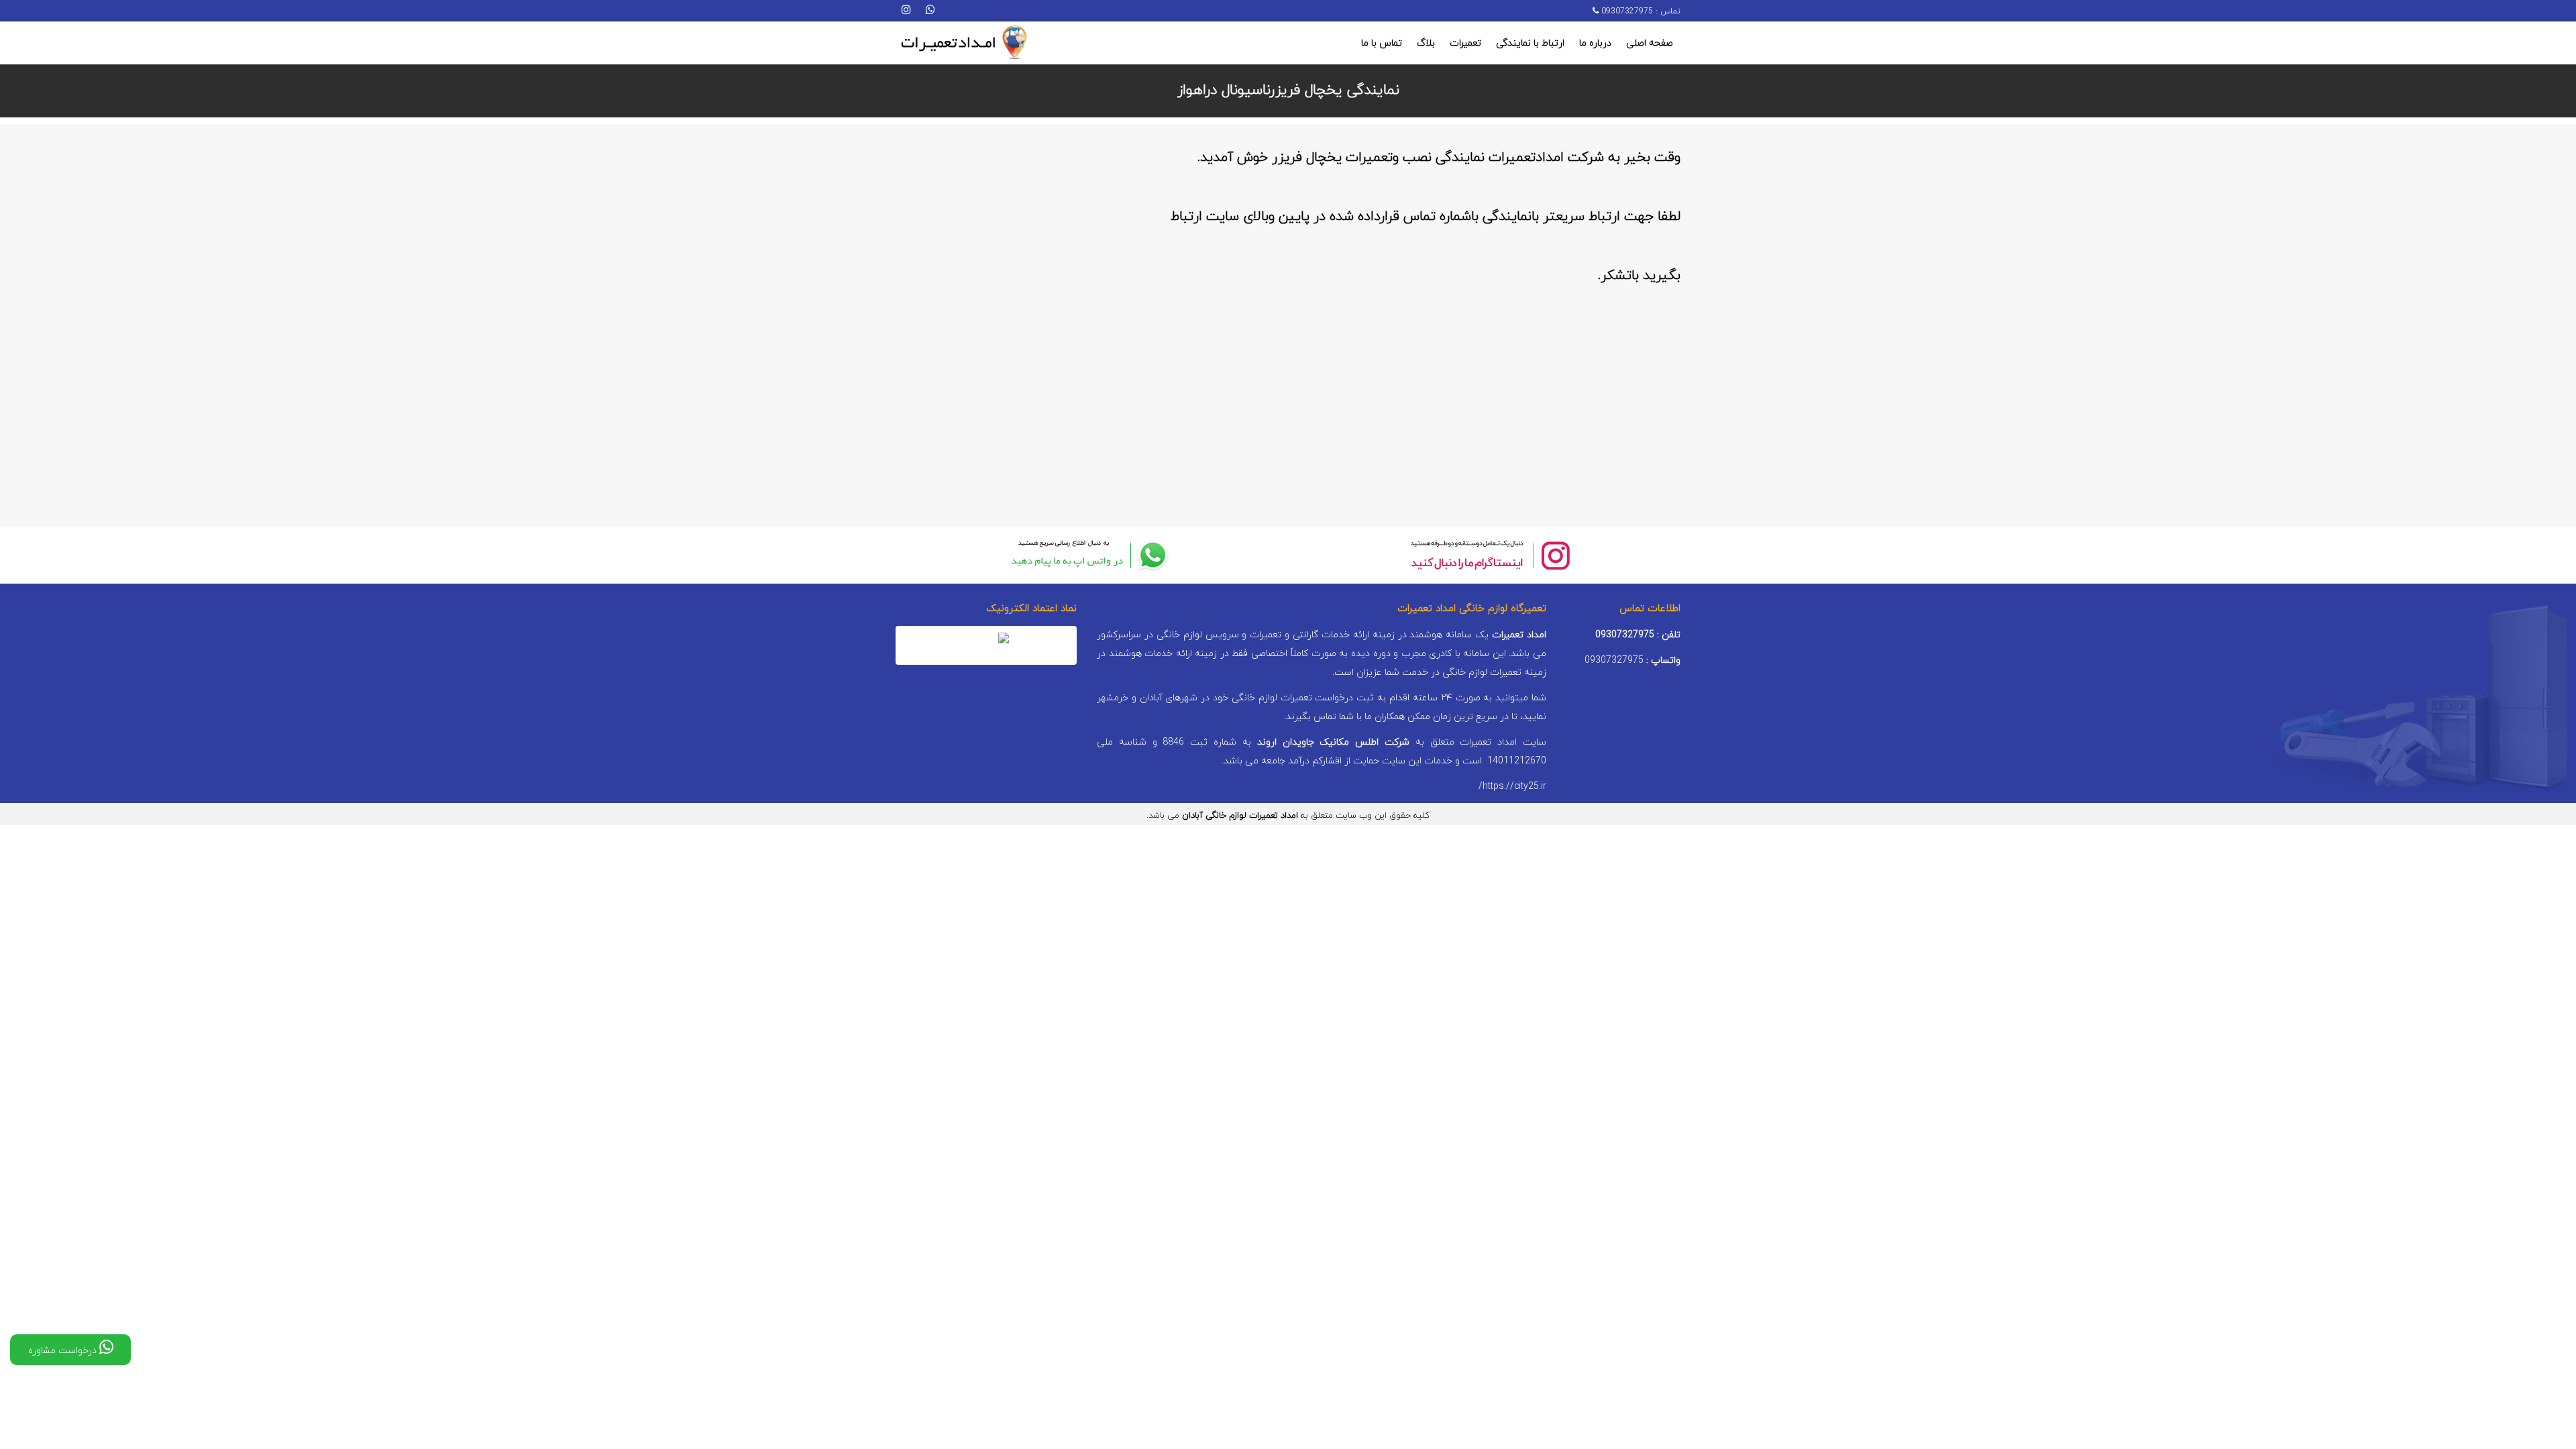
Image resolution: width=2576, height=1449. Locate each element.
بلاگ (1426, 43)
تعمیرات (1465, 43)
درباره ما (1595, 43)
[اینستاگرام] (906, 11)
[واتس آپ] (930, 11)
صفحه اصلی (1650, 43)
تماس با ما (1382, 43)
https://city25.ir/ (1512, 787)
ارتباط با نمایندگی (1530, 43)
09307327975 (1626, 11)
